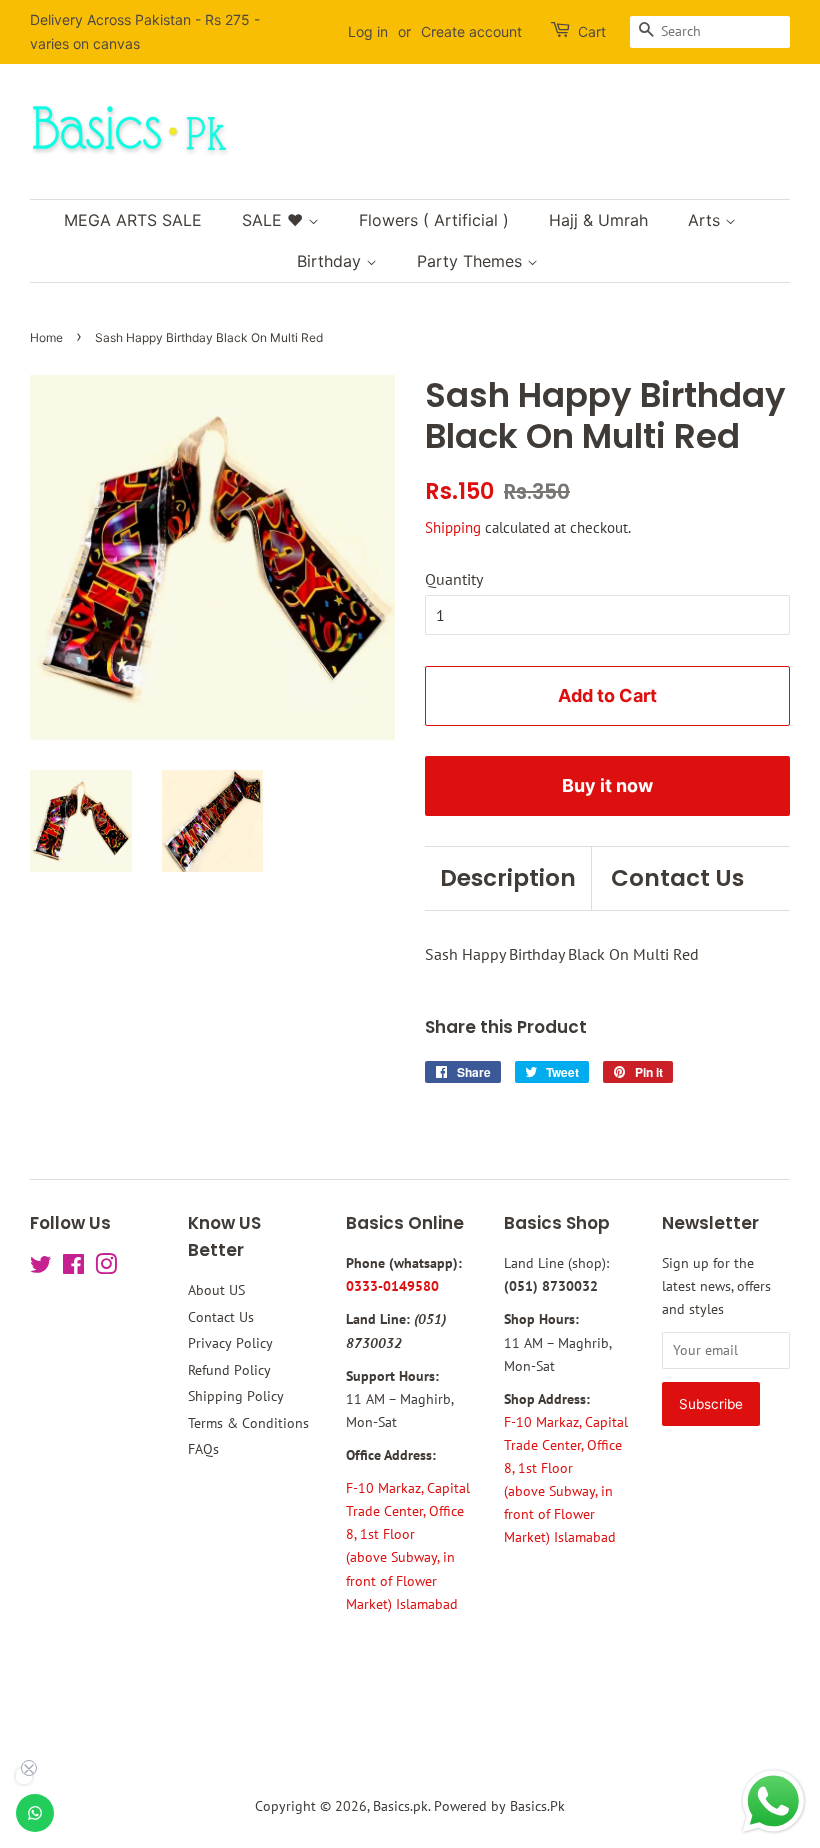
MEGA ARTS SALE (133, 220)
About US (216, 1290)
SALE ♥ (275, 220)
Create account (471, 31)
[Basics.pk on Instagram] (106, 1268)
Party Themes (472, 261)
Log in (368, 31)
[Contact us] (35, 1813)
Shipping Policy (236, 1396)
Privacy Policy (230, 1343)
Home (46, 337)
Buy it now (607, 785)
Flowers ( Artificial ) (434, 220)
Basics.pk (400, 1806)
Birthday (331, 261)
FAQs (203, 1449)
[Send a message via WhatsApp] (773, 1801)
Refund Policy (229, 1370)
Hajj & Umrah (598, 220)
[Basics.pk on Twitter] (41, 1268)
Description (508, 878)
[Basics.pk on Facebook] (73, 1268)
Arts (706, 220)
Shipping (453, 527)
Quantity (454, 579)
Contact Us (677, 878)
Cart (592, 31)
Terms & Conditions (248, 1423)
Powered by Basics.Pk (499, 1806)
